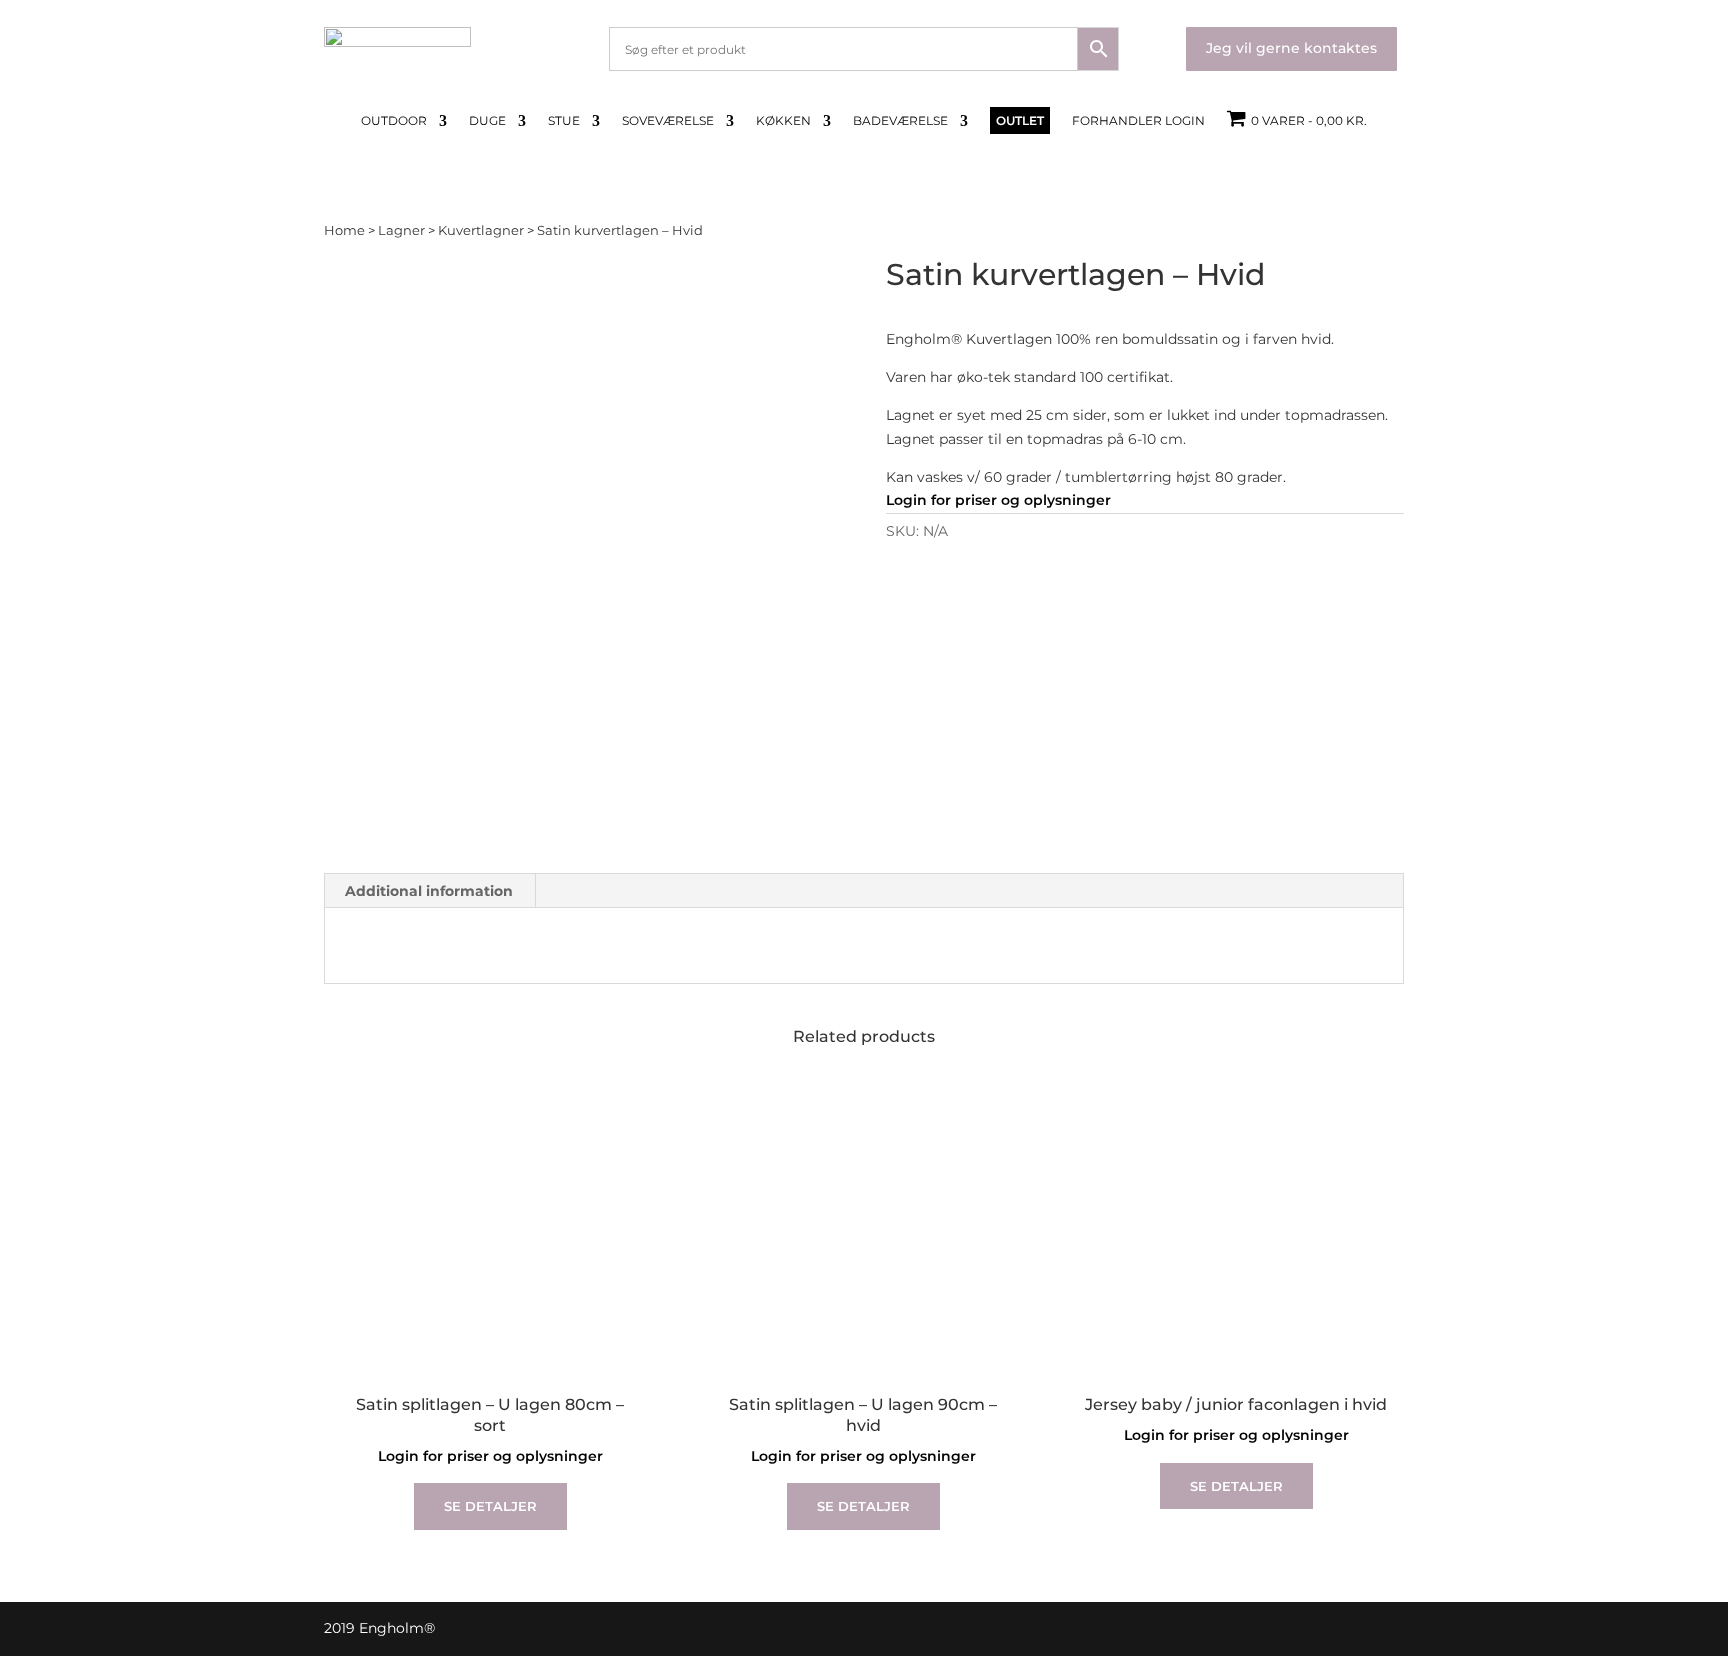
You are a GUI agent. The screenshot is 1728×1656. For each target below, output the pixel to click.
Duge (487, 121)
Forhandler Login (1138, 121)
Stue (564, 121)
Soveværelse (668, 121)
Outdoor (394, 121)
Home (344, 230)
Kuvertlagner (481, 230)
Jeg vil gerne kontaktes (1291, 48)
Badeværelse (900, 121)
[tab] (429, 891)
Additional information (429, 891)
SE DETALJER (490, 1506)
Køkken (783, 121)
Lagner (401, 230)
